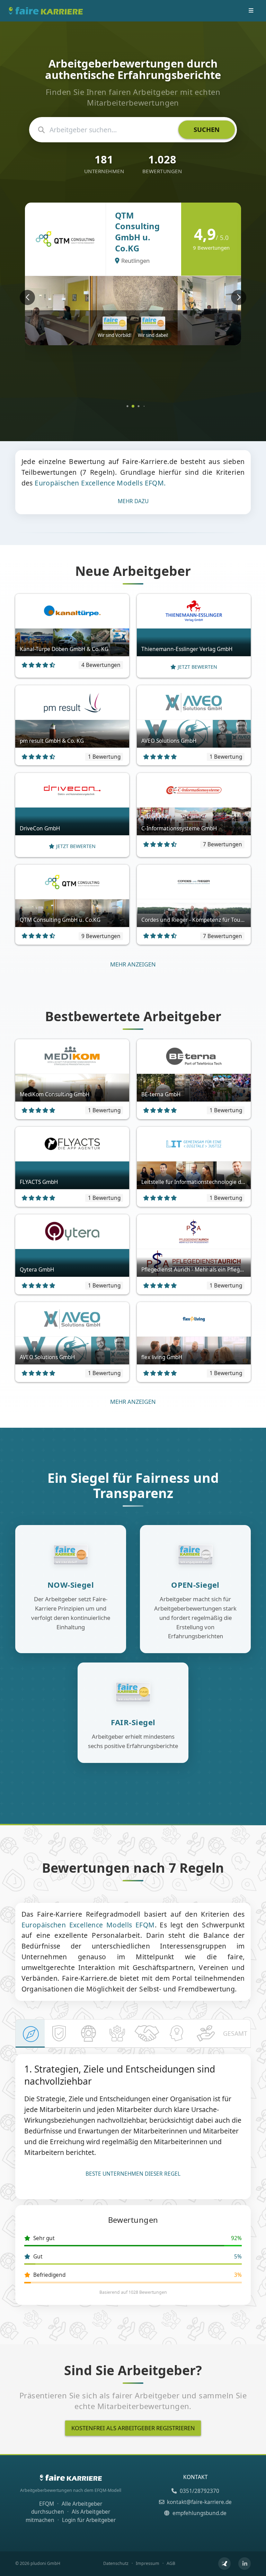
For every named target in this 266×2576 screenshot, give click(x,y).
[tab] (30, 2034)
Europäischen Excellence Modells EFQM (88, 1925)
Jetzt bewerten (197, 667)
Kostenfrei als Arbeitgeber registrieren (133, 2428)
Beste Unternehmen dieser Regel (133, 2174)
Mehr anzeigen (133, 964)
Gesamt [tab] (235, 2033)
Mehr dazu (133, 501)
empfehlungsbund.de (199, 2513)
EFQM (47, 2504)
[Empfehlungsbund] (224, 2564)
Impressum (148, 2563)
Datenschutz (116, 2563)
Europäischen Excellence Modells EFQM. (100, 483)
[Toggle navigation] (251, 11)
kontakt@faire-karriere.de (199, 2502)
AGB (171, 2563)
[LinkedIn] (245, 2564)
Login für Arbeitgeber (89, 2520)
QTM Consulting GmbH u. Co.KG (137, 232)
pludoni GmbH (45, 2563)
